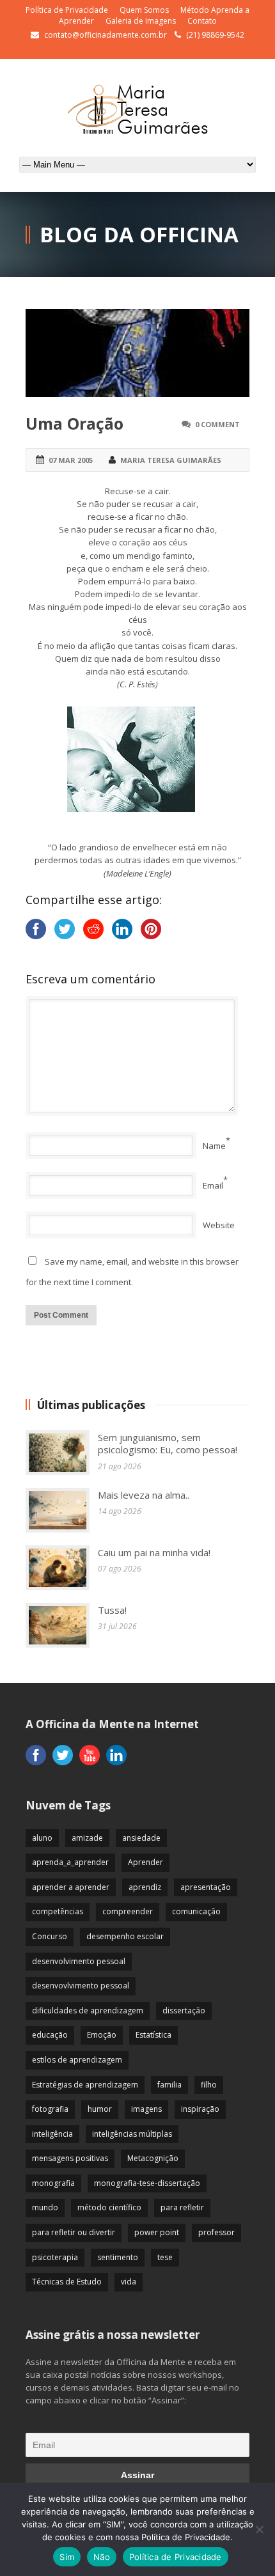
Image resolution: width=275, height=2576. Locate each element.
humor (100, 2109)
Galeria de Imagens (141, 21)
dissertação (184, 2010)
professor (216, 2232)
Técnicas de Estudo (67, 2282)
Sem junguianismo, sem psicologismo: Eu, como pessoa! (168, 1444)
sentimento (118, 2257)
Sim (67, 2557)
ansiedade (141, 1838)
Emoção (102, 2035)
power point (157, 2232)
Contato (202, 21)
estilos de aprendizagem (77, 2060)
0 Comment (217, 424)
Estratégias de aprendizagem (85, 2085)
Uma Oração (75, 423)
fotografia (50, 2109)
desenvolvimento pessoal (79, 1961)
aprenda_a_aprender (70, 1862)
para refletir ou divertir (74, 2232)
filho (209, 2085)
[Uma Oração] (137, 353)
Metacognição (153, 2158)
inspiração (200, 2109)
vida (129, 2282)
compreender (128, 1911)
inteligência (52, 2134)
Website (219, 1225)
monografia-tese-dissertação (147, 2183)
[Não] (259, 2529)
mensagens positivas (70, 2158)
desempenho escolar (125, 1936)
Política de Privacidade (67, 10)
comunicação (196, 1911)
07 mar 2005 (71, 460)
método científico (109, 2207)
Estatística (153, 2035)
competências (58, 1911)
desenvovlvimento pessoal (81, 1986)
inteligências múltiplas (132, 2134)
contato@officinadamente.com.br (106, 35)
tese (165, 2257)
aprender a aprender (71, 1887)
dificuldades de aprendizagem (88, 2010)
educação (50, 2035)
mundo (45, 2207)
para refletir (182, 2207)
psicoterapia (55, 2257)
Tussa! (112, 1610)
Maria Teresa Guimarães (171, 460)
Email (213, 1185)
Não (102, 2557)
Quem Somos (144, 10)
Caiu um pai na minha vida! (154, 1552)
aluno (42, 1838)
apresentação (206, 1887)
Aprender (145, 1862)
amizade (87, 1838)
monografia (53, 2183)
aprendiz (145, 1887)
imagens (146, 2109)
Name (214, 1146)
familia (169, 2085)
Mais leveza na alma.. (144, 1495)
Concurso (50, 1936)
